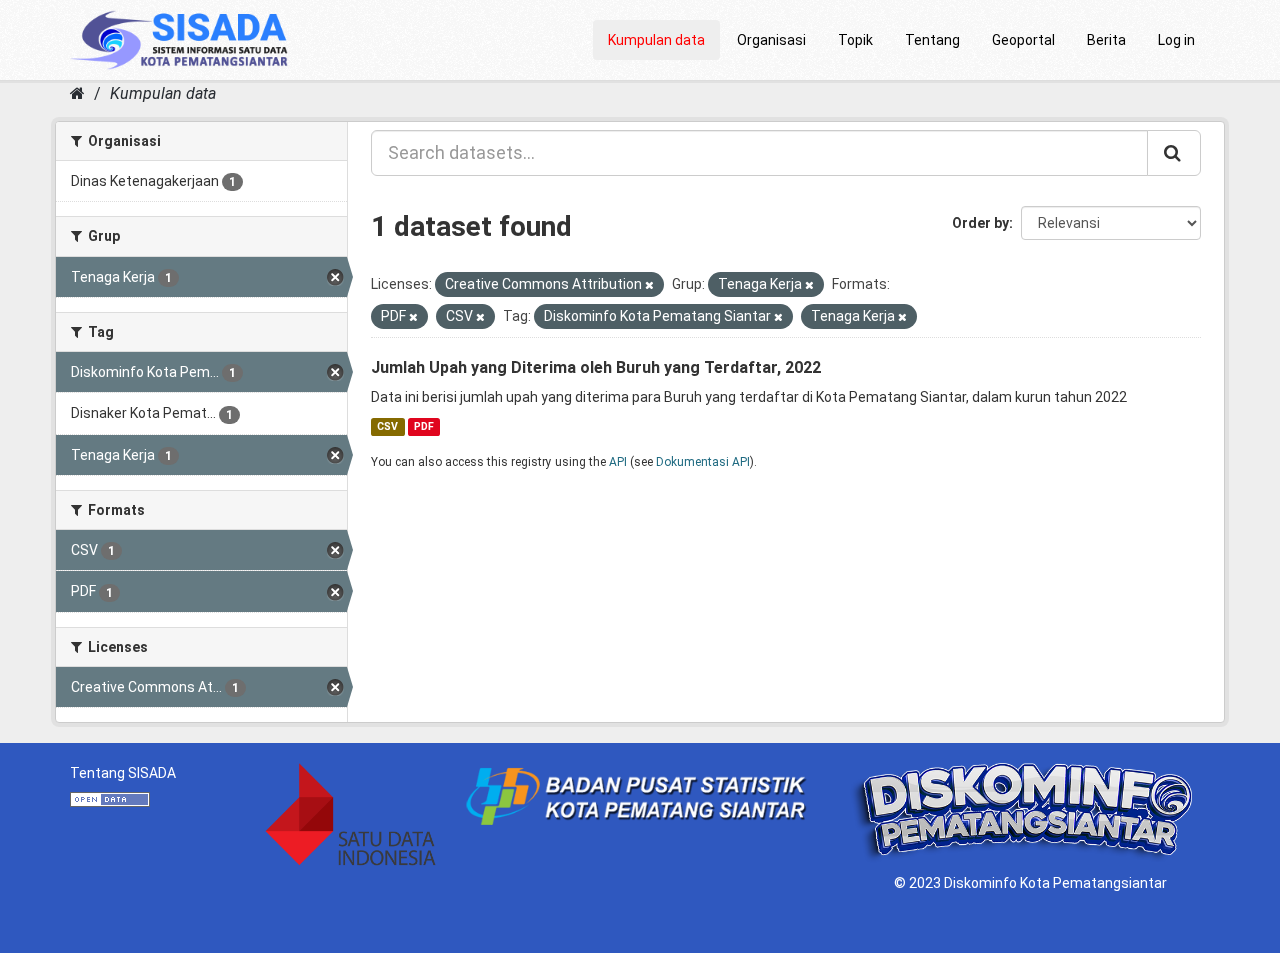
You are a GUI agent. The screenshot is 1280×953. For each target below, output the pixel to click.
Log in (1176, 40)
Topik (855, 40)
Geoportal (1023, 40)
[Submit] (1174, 153)
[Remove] (649, 285)
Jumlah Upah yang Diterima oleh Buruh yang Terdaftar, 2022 (596, 367)
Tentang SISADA (123, 773)
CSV (387, 426)
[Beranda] (77, 93)
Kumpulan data (656, 40)
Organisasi (771, 40)
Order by (980, 223)
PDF (424, 426)
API (618, 462)
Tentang (932, 40)
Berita (1106, 40)
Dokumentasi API (703, 462)
